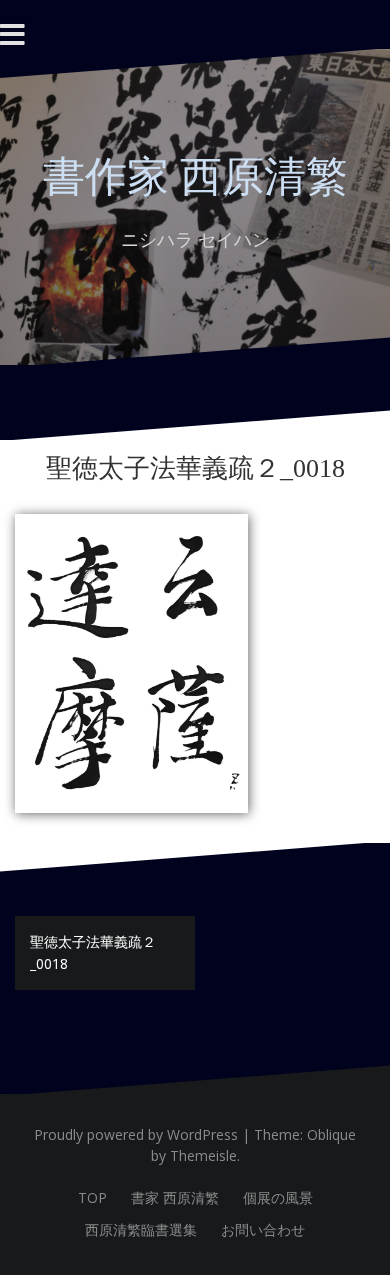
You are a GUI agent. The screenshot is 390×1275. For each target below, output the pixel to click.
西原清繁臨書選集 (141, 1229)
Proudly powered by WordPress (136, 1134)
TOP (92, 1197)
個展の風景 (278, 1197)
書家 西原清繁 (175, 1197)
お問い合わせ (263, 1229)
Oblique (331, 1134)
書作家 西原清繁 (195, 177)
